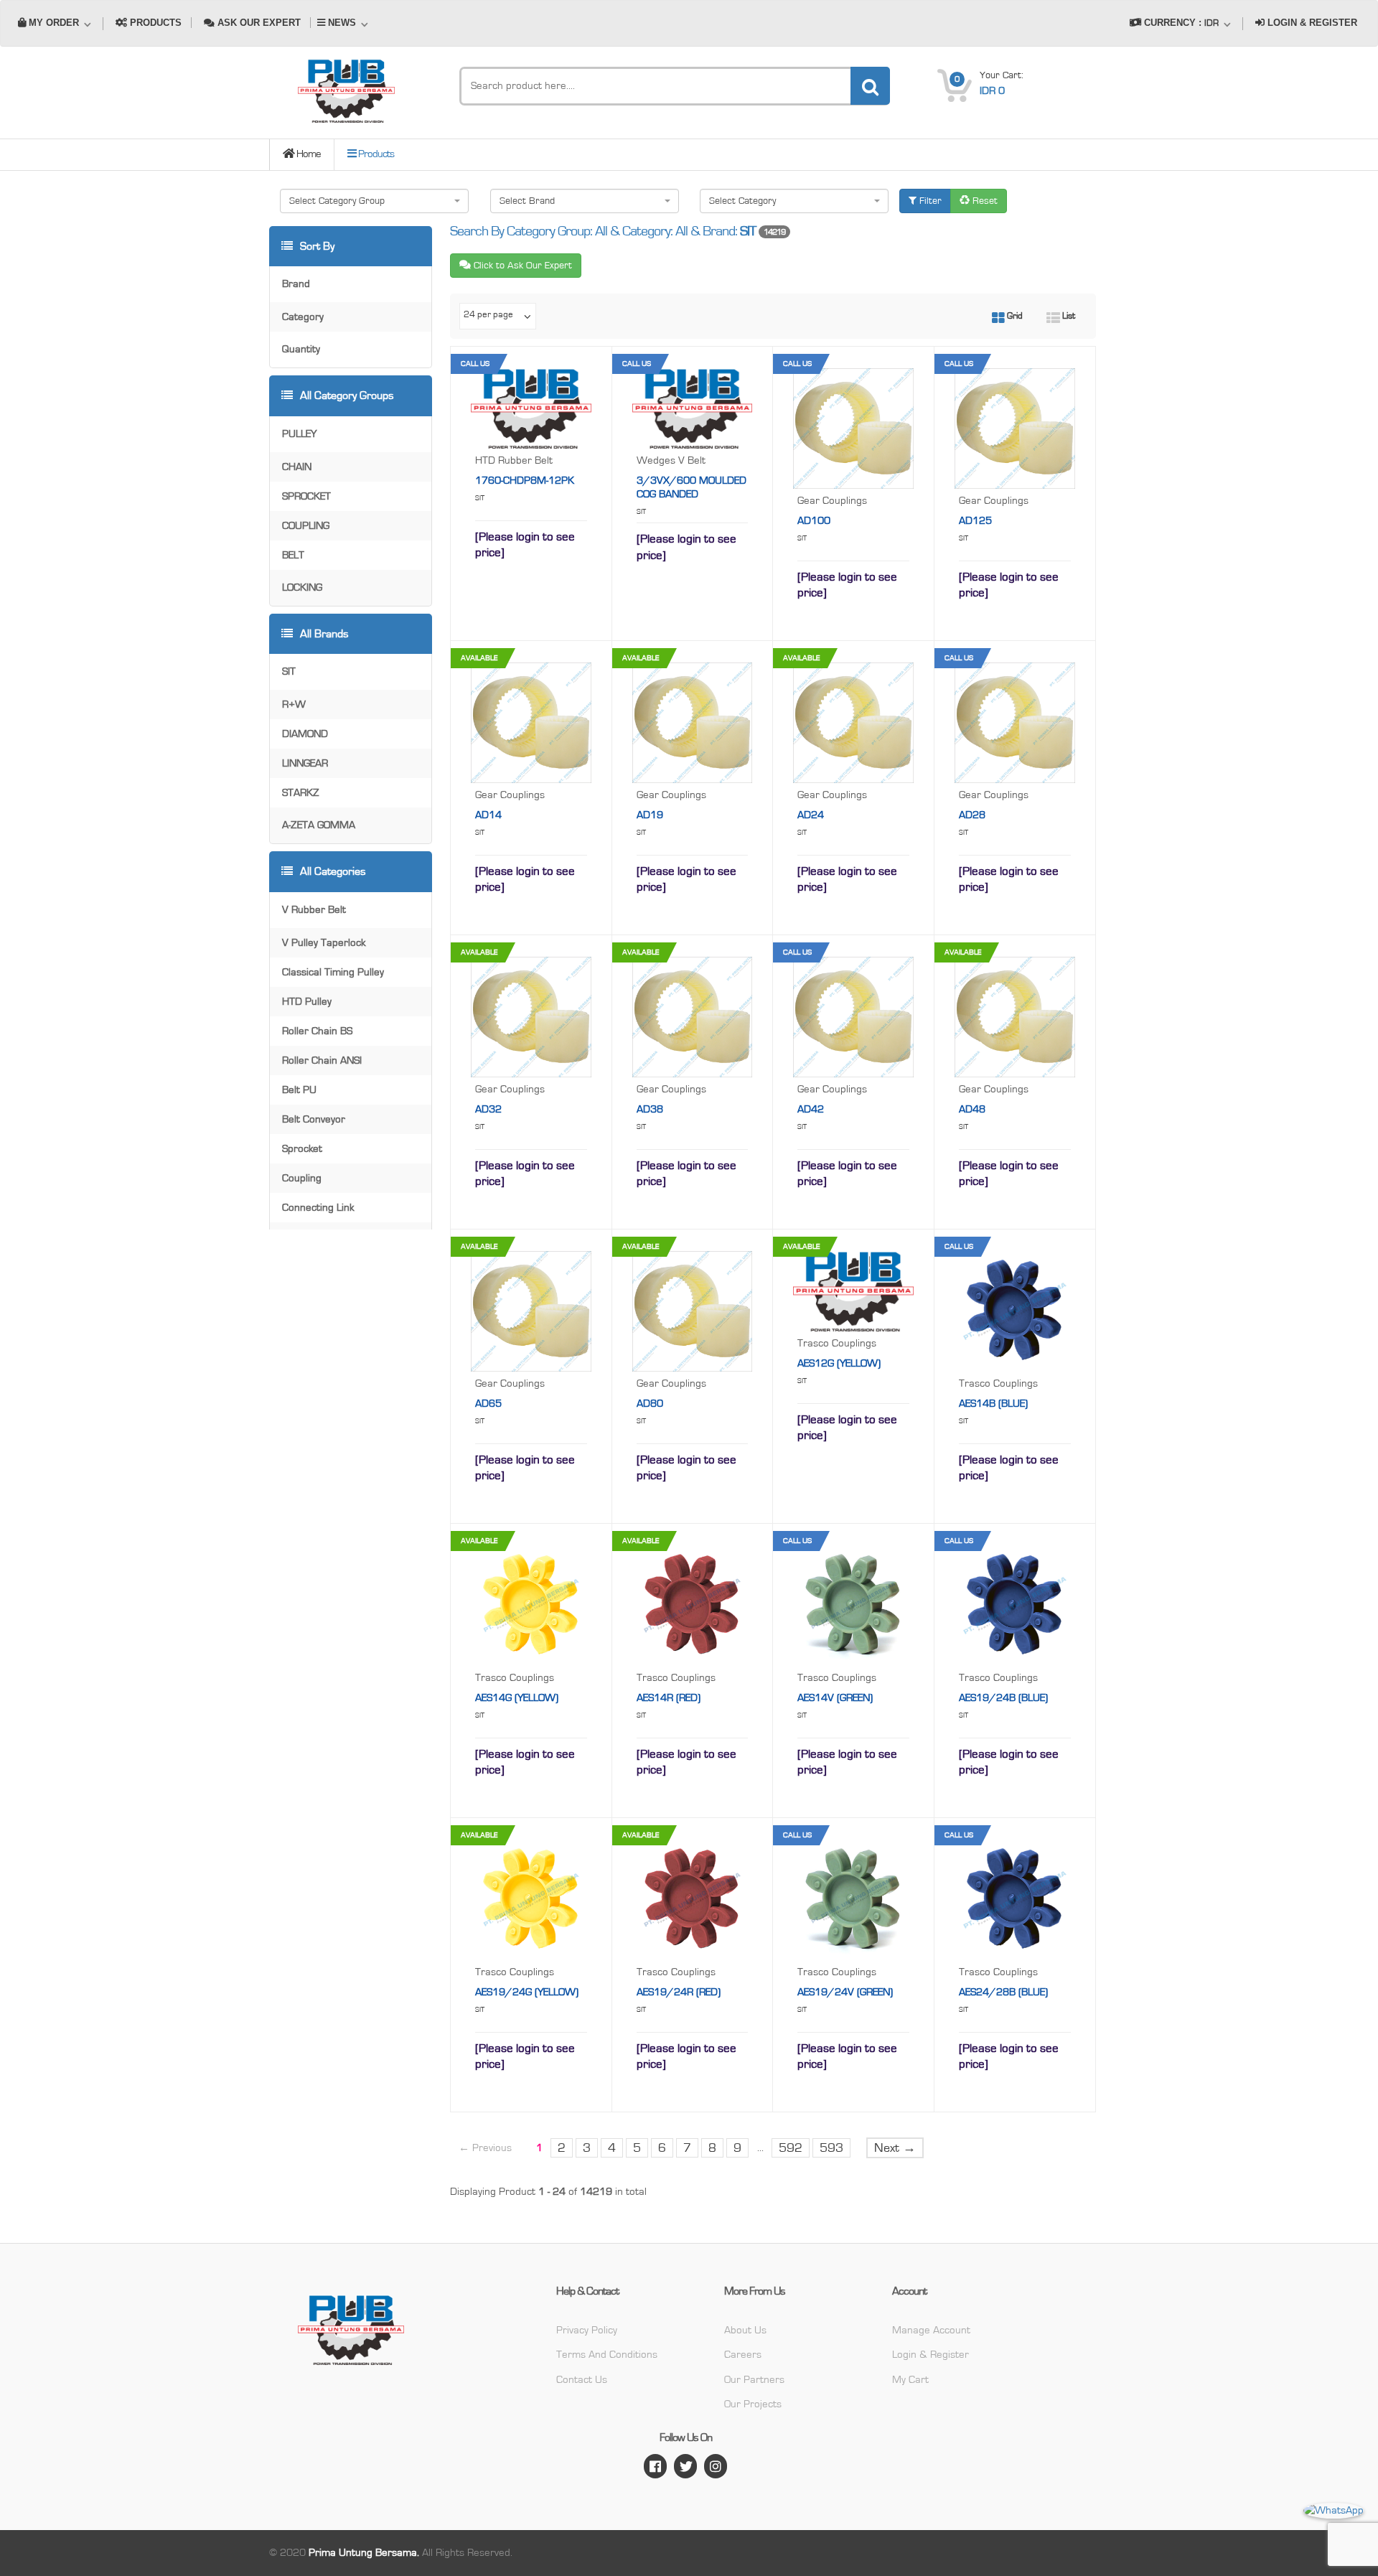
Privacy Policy (587, 2330)
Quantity (301, 349)
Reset (984, 201)
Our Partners (754, 2380)
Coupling (302, 1178)
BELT (293, 555)
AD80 (650, 1404)
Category (303, 317)
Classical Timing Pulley (333, 972)
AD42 (811, 1109)
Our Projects (753, 2404)
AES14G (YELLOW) (517, 1698)
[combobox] (374, 201)
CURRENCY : (1180, 23)
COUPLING (306, 526)
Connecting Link (318, 1208)
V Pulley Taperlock (324, 943)
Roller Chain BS (317, 1031)
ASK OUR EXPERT (258, 23)
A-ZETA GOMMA (319, 825)
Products (375, 154)
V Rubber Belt (314, 910)
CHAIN (297, 467)
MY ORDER (54, 23)
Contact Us (582, 2380)
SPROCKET (306, 496)
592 (791, 2148)
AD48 (972, 1109)
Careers (743, 2355)
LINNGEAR (305, 763)
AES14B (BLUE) (993, 1404)
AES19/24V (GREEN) (845, 1992)
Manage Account (931, 2330)
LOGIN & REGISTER (1311, 23)
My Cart (910, 2380)
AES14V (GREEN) (835, 1698)
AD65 (488, 1404)
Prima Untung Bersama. (364, 2553)
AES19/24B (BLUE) (1003, 1698)
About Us (745, 2330)
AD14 (488, 815)
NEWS (342, 23)
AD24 (811, 815)
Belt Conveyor (314, 1119)
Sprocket (302, 1149)
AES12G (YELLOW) (839, 1363)
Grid (1014, 316)
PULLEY (299, 434)
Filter (929, 201)
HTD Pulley (307, 1002)
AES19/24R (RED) (679, 1992)
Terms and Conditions (607, 2355)
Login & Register (931, 2355)
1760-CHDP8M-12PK (525, 481)
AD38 (650, 1109)
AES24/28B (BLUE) (1003, 1992)
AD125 (975, 521)
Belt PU (299, 1090)
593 (831, 2148)
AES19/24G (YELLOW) (527, 1992)
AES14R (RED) (669, 1698)
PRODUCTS (154, 23)
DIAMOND (305, 734)
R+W (294, 704)
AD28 (972, 815)
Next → (895, 2148)
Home (308, 154)
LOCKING (302, 587)
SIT (289, 671)
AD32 (488, 1109)
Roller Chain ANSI (322, 1060)
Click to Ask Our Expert (521, 266)
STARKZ (301, 793)
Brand (296, 284)
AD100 (814, 521)
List (1068, 316)
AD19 (650, 815)
